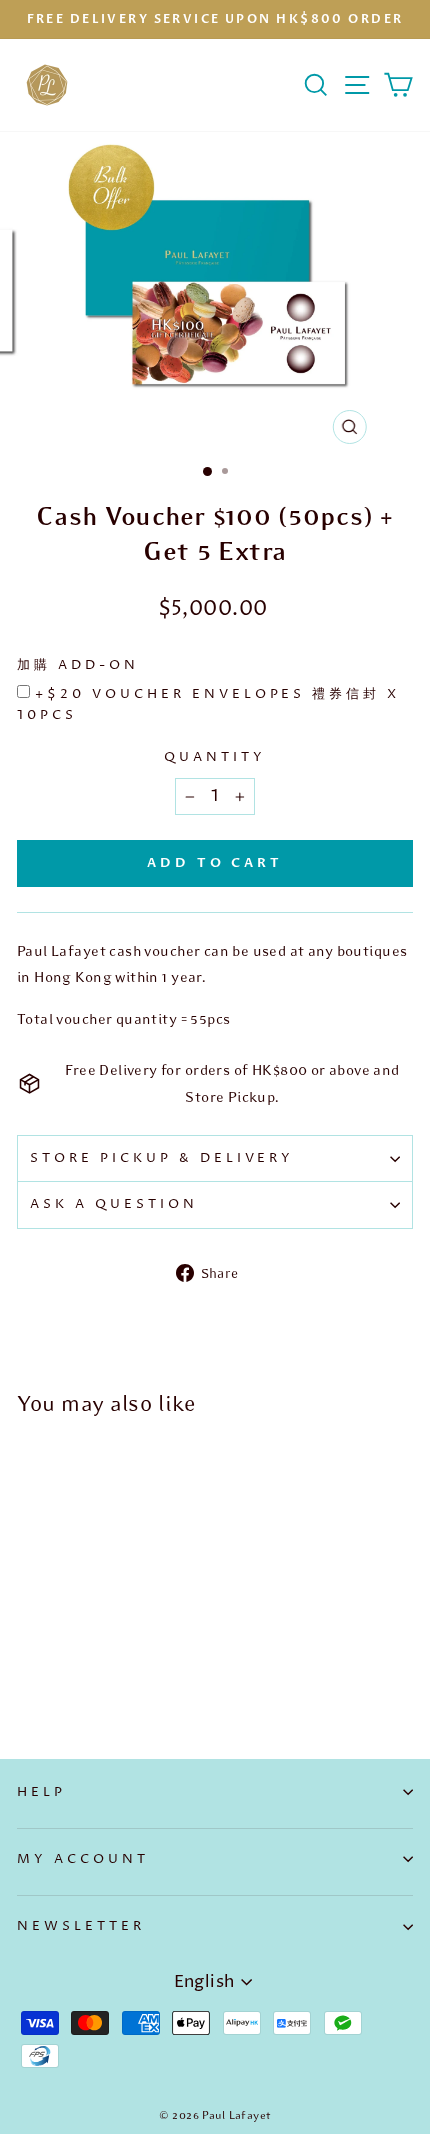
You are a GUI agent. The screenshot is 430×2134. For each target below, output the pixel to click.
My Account (83, 1859)
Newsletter (81, 1926)
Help (41, 1792)
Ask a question (114, 1204)
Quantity (215, 757)
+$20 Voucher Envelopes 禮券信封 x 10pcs (208, 704)
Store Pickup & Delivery (162, 1158)
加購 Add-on (78, 665)
